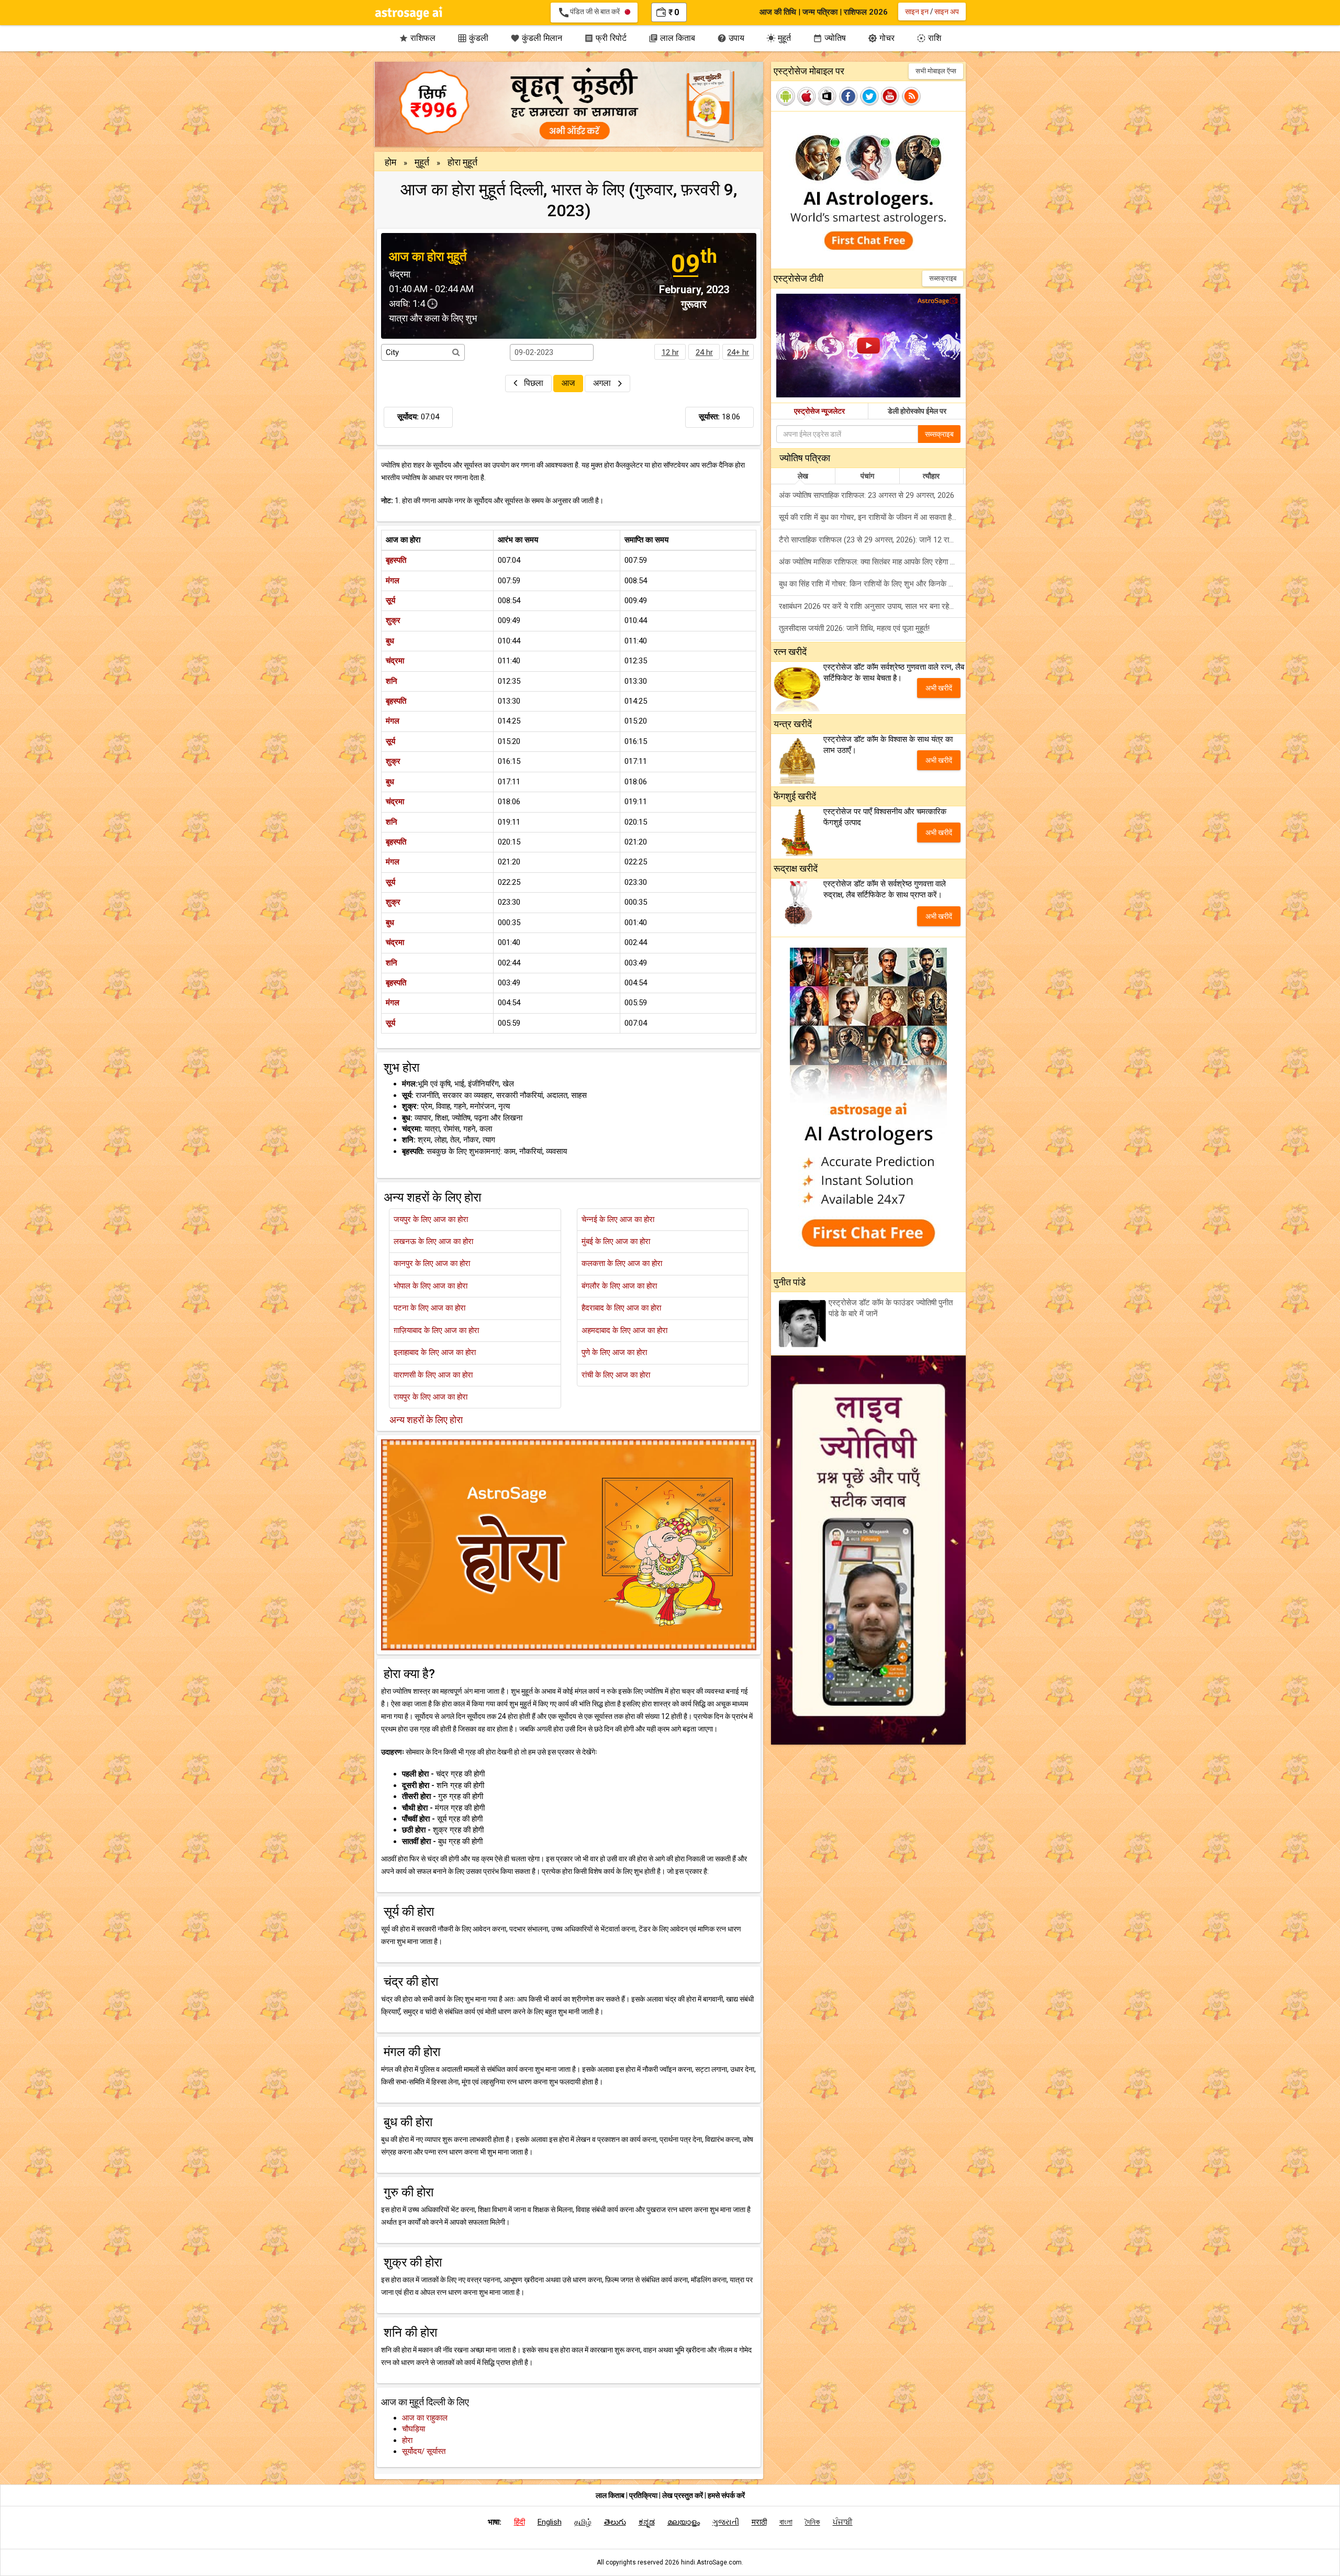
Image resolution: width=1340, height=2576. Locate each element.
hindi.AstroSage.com (711, 2562)
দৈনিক (813, 2522)
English (550, 2522)
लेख (803, 476)
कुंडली (473, 38)
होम (390, 162)
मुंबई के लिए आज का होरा (616, 1241)
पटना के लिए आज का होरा (429, 1308)
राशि (929, 38)
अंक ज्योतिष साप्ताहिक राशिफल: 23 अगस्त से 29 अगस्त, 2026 (867, 495)
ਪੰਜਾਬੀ (843, 2522)
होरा (407, 2440)
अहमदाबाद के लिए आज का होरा (624, 1330)
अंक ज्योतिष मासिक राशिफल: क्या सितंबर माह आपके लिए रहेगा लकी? (872, 562)
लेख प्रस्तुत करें (683, 2495)
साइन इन (917, 12)
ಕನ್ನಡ (647, 2522)
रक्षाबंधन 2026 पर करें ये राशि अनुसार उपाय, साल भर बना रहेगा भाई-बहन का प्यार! (872, 606)
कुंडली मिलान (536, 38)
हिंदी (520, 2522)
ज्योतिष (829, 38)
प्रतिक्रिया (644, 2495)
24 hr (704, 352)
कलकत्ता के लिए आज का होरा (622, 1263)
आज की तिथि (778, 12)
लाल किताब (672, 38)
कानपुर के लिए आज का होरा (432, 1263)
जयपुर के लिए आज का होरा (431, 1219)
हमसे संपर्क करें (726, 2495)
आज (568, 383)
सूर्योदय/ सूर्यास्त (424, 2451)
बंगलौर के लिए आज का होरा (619, 1286)
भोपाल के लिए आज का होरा (431, 1286)
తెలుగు (615, 2522)
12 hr (670, 352)
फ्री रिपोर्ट (605, 38)
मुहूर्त (779, 38)
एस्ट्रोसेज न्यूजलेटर (819, 411)
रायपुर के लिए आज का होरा (431, 1397)
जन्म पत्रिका (820, 12)
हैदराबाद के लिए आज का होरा (621, 1308)
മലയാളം (684, 2522)
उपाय (731, 38)
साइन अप (947, 12)
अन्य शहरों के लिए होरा (426, 1420)
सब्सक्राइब (943, 278)
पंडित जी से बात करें (591, 13)
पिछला (534, 383)
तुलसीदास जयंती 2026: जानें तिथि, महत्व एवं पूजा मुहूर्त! (854, 628)
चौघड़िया (414, 2429)
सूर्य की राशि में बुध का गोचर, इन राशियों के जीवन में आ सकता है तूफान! (872, 517)
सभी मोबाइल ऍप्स (936, 71)
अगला (603, 383)
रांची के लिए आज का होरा (616, 1375)
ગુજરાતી (726, 2522)
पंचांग (867, 476)
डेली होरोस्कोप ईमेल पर (917, 411)
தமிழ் (583, 2522)
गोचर (881, 38)
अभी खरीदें (939, 688)
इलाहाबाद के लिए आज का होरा (435, 1352)
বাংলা (786, 2522)
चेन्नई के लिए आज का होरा (618, 1219)
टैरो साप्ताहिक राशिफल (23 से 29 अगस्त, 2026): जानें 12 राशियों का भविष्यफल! (872, 540)
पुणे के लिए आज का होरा (614, 1352)
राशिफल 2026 (866, 12)
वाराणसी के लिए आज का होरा (433, 1375)
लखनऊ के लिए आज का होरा (433, 1241)
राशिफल (417, 38)
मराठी (759, 2522)
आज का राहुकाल (425, 2418)
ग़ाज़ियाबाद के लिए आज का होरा (436, 1330)
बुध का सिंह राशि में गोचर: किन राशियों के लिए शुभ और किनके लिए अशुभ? (872, 584)
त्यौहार (931, 476)
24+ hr (738, 352)
